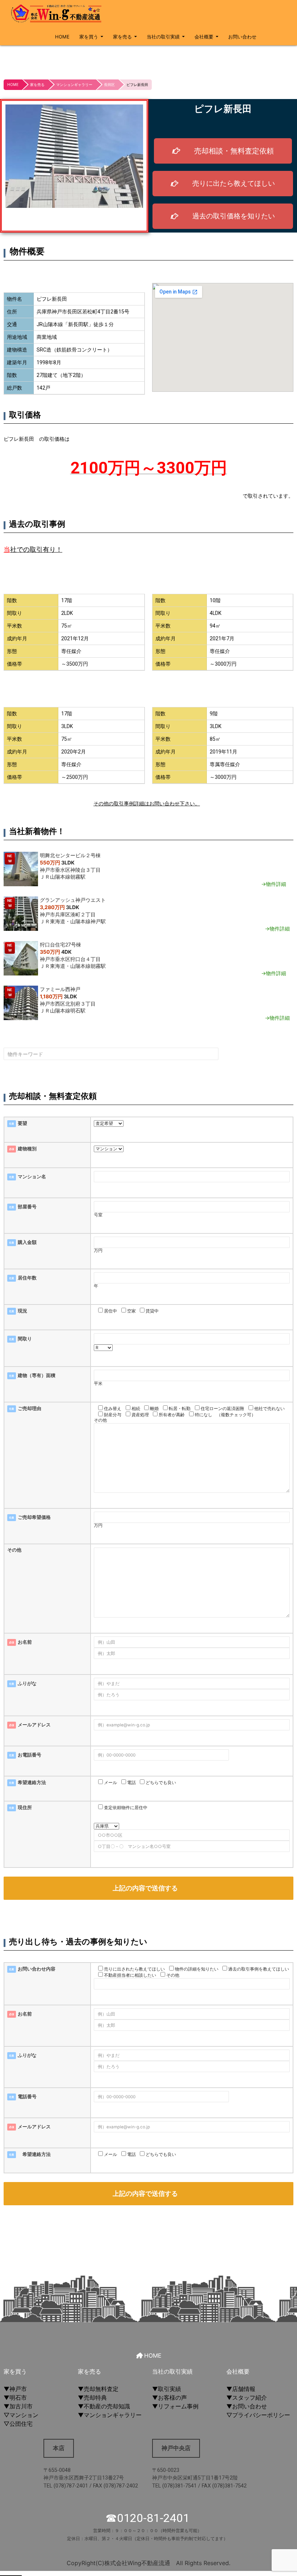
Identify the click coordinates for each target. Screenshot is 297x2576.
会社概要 (204, 37)
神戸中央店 (176, 2448)
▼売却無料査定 (98, 2389)
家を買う (89, 37)
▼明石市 (15, 2398)
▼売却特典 (92, 2398)
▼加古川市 (18, 2406)
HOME (62, 37)
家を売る (122, 37)
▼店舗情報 (241, 2389)
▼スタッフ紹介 (247, 2398)
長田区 (109, 85)
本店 (59, 2448)
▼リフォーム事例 (175, 2406)
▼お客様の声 (170, 2398)
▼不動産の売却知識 (104, 2406)
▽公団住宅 (18, 2424)
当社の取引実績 (163, 37)
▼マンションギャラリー (110, 2415)
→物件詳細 (274, 884)
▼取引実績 (167, 2389)
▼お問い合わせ (247, 2406)
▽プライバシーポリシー (258, 2415)
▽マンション (21, 2415)
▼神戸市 (15, 2389)
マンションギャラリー (74, 85)
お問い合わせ (242, 37)
